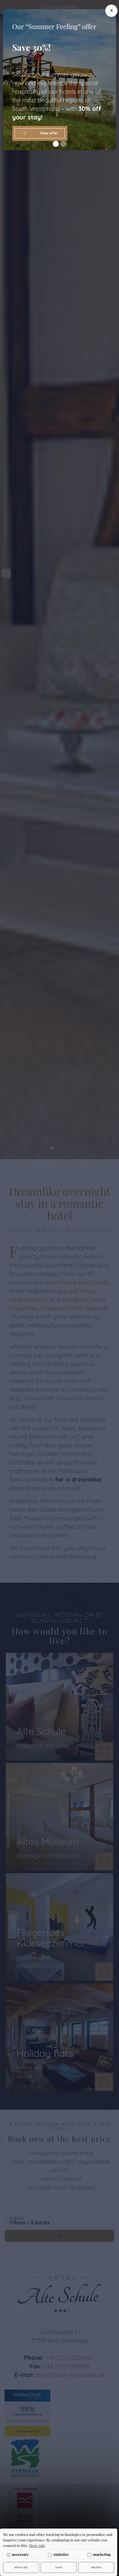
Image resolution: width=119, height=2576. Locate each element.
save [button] (59, 2567)
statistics (61, 2554)
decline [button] (96, 2567)
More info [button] (37, 2545)
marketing (102, 2554)
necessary (20, 2554)
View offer (49, 133)
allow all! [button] (21, 2567)
